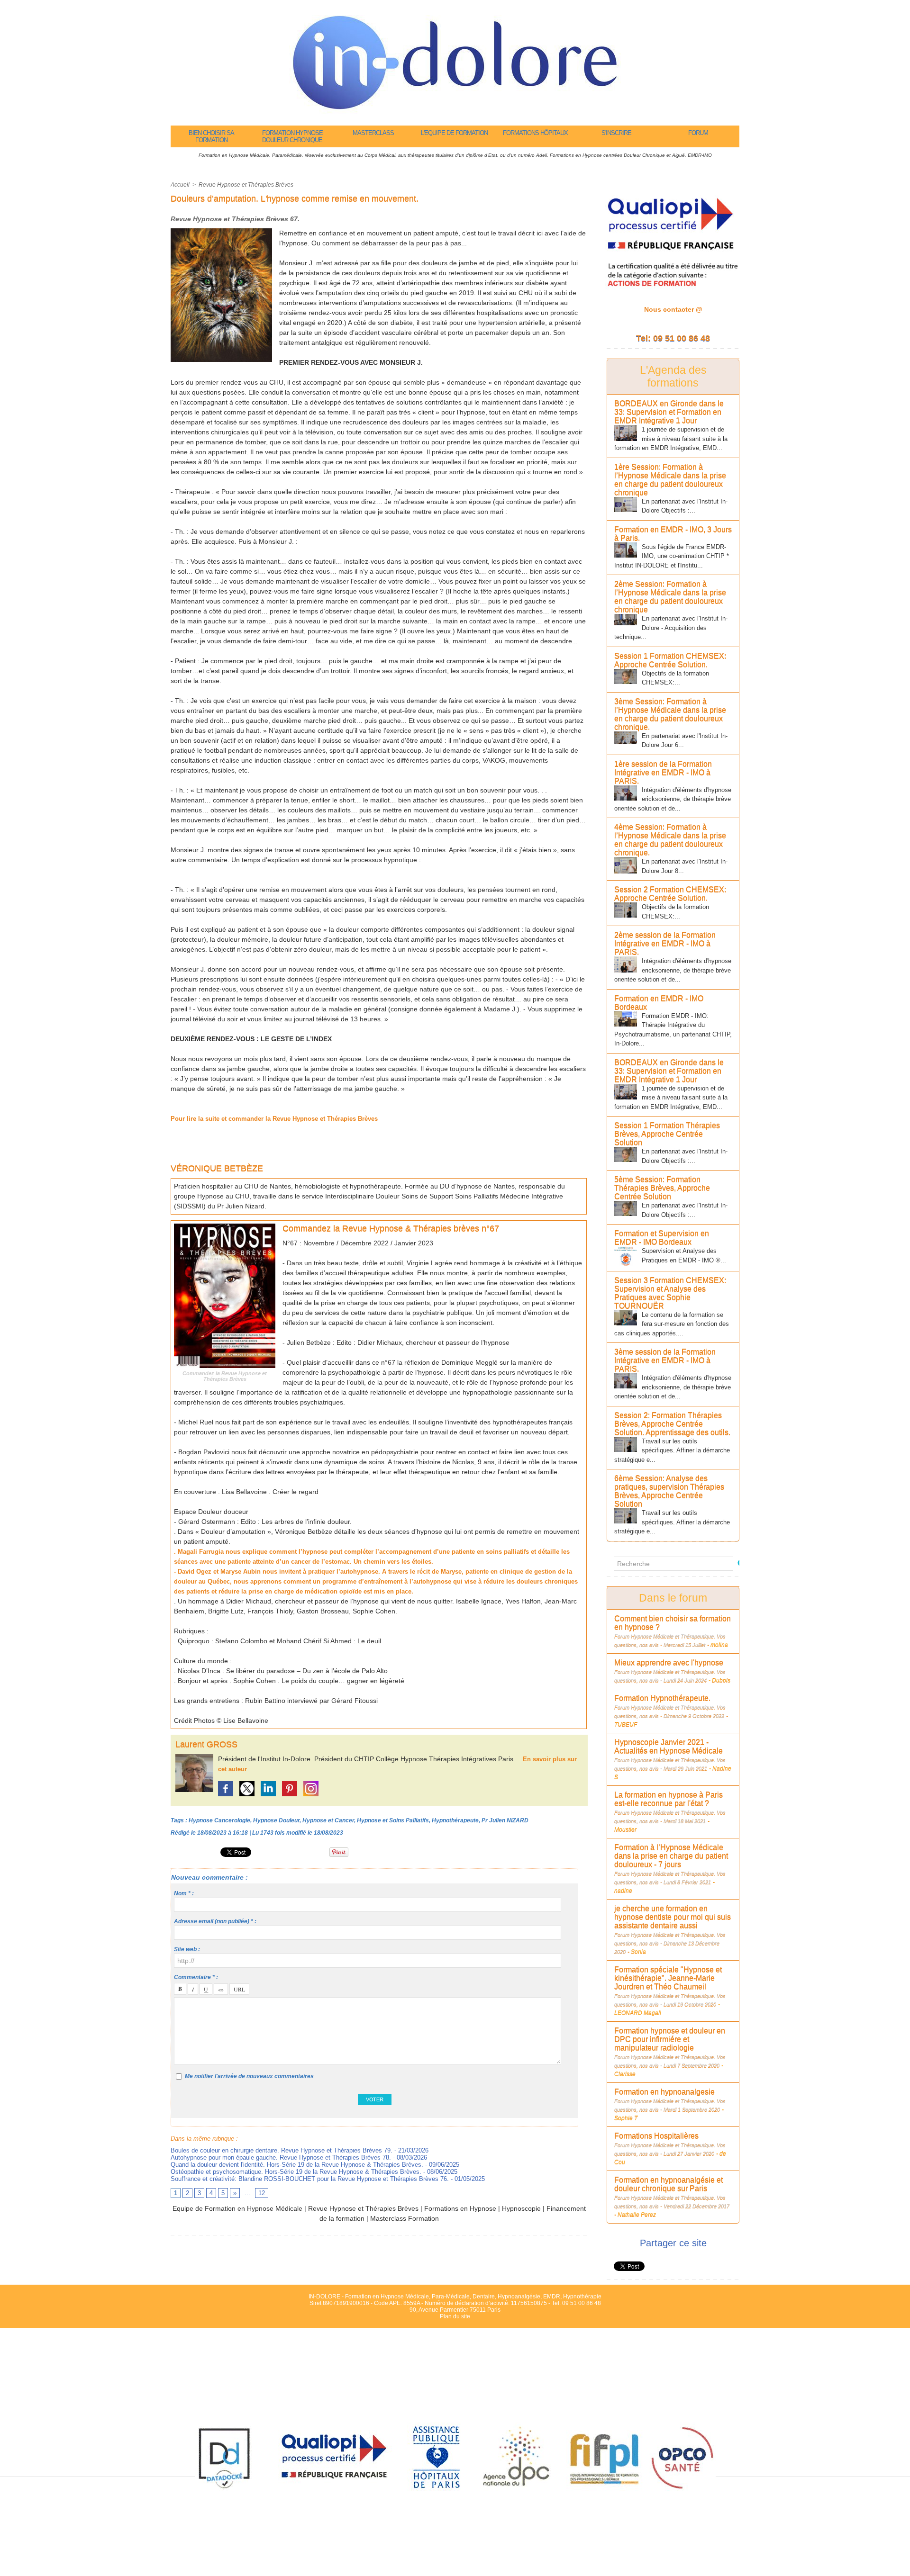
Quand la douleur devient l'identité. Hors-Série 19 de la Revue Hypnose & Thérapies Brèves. (297, 2165)
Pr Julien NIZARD (505, 1820)
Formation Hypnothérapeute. (662, 1698)
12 (262, 2193)
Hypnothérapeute (455, 1820)
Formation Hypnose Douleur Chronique (292, 136)
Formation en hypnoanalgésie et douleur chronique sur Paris (669, 2184)
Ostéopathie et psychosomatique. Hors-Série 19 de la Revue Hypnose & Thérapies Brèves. (296, 2172)
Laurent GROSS (206, 1744)
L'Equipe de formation (454, 133)
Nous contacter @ (673, 309)
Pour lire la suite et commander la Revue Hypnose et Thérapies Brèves (274, 1119)
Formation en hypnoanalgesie (664, 2092)
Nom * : (184, 1893)
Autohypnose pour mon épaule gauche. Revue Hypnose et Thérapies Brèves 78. (281, 2157)
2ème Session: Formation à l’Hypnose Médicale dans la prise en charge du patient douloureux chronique (670, 597)
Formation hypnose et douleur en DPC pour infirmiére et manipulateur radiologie (670, 2039)
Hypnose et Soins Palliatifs (393, 1820)
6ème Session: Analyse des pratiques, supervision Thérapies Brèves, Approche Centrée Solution (669, 1491)
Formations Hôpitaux (535, 133)
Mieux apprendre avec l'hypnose (669, 1662)
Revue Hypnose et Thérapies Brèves (246, 185)
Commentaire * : (196, 1977)
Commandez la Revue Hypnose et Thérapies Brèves (225, 1376)
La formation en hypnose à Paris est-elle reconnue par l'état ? (669, 1799)
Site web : (187, 1949)
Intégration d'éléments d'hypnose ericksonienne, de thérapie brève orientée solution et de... (673, 799)
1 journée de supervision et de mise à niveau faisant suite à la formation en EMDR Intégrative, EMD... (671, 439)
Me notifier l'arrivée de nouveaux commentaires (249, 2076)
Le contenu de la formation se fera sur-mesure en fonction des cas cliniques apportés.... (672, 1324)
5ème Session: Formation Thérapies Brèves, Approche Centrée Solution (662, 1188)
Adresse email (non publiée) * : (215, 1921)
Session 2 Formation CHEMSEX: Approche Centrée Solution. (670, 894)
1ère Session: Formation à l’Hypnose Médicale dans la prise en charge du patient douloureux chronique (670, 480)
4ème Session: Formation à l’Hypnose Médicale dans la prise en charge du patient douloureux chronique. (670, 840)
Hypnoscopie (521, 2208)
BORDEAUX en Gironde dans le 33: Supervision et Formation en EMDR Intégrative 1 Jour (669, 412)
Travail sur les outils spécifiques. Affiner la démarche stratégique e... (672, 1450)
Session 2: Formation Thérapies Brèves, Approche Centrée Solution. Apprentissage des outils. (672, 1424)
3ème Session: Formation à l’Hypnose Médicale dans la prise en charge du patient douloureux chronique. (670, 714)
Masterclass (373, 133)
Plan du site (455, 2316)
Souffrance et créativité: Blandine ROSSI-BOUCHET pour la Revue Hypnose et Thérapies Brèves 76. (310, 2179)
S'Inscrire (616, 133)
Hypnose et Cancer (328, 1820)
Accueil (180, 185)
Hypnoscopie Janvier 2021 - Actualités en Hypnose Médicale (669, 1746)
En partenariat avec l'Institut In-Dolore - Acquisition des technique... (671, 628)
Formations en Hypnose (460, 2208)
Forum (698, 133)
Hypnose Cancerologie (219, 1820)
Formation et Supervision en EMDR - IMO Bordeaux (662, 1238)
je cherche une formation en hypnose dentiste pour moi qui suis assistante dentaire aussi (673, 1917)
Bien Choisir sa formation (211, 136)
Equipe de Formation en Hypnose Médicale (237, 2208)
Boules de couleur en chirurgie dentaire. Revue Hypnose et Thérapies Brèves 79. (282, 2150)
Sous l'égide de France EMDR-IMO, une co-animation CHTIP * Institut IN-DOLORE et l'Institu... (672, 556)
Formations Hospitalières (656, 2136)
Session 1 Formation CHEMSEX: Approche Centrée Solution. (670, 660)
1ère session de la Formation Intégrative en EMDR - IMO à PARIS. (663, 772)
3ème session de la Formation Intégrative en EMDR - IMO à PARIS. (665, 1360)
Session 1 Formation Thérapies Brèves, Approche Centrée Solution (667, 1134)
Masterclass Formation (405, 2218)
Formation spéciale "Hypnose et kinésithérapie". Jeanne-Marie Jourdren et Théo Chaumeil (668, 1978)
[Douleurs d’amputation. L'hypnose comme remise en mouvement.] (221, 231)
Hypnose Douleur (276, 1820)
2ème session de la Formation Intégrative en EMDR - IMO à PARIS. (665, 943)
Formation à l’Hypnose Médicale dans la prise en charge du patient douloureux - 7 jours (671, 1856)
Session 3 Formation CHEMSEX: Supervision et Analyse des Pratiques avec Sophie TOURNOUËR (670, 1293)
